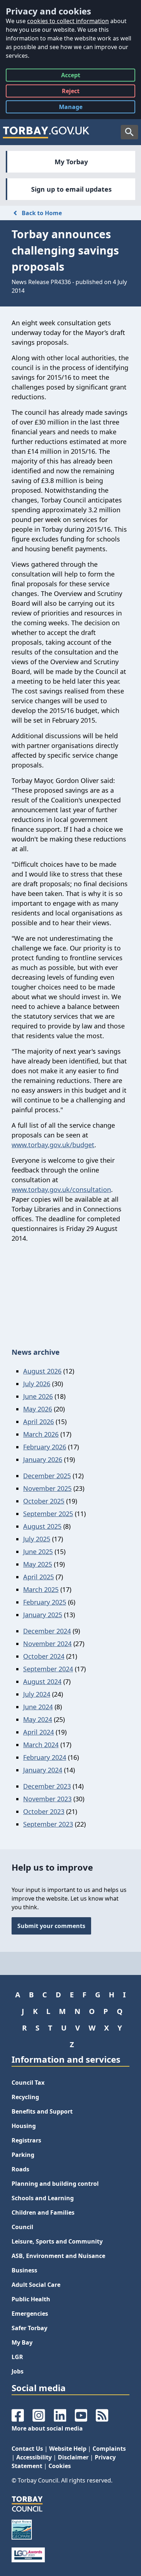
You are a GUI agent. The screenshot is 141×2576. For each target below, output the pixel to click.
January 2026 (43, 1459)
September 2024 (48, 1669)
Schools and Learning (43, 2198)
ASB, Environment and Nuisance (58, 2256)
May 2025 (38, 1564)
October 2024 (44, 1656)
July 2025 (37, 1539)
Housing (24, 2126)
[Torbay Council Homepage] (46, 132)
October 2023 (44, 1811)
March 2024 (41, 1745)
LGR (17, 2357)
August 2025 (42, 1526)
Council (22, 2227)
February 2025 (45, 1602)
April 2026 (39, 1422)
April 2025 (39, 1577)
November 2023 (47, 1799)
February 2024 (45, 1757)
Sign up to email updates (71, 189)
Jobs (18, 2371)
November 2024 (47, 1644)
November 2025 (47, 1488)
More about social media (47, 2428)
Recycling (25, 2097)
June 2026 (38, 1396)
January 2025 (43, 1615)
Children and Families (43, 2212)
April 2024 (39, 1732)
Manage (76, 108)
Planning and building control (55, 2184)
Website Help (68, 2449)
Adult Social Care (36, 2285)
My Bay (22, 2342)
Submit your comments (51, 1926)
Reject (71, 92)
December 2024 (47, 1631)
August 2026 (42, 1371)
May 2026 (38, 1409)
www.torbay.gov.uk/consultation (61, 1189)
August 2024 (42, 1681)
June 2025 (38, 1552)
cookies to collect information (68, 21)
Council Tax (28, 2083)
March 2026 (41, 1434)
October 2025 (44, 1501)
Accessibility (34, 2457)
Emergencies (30, 2314)
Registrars (26, 2140)
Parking (23, 2155)
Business (24, 2270)
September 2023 (48, 1824)
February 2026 (45, 1447)
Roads (20, 2169)
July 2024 (37, 1694)
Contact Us (27, 2449)
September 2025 (48, 1514)
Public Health (31, 2299)
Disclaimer (73, 2457)
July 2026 (37, 1384)
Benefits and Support (42, 2111)
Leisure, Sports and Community (57, 2241)
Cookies (60, 2466)
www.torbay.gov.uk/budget (53, 1145)
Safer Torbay (29, 2328)
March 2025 (41, 1589)
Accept (71, 76)
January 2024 (43, 1770)
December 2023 (47, 1786)
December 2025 (47, 1476)
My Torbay (71, 162)
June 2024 (38, 1707)
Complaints (109, 2449)
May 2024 (38, 1719)
